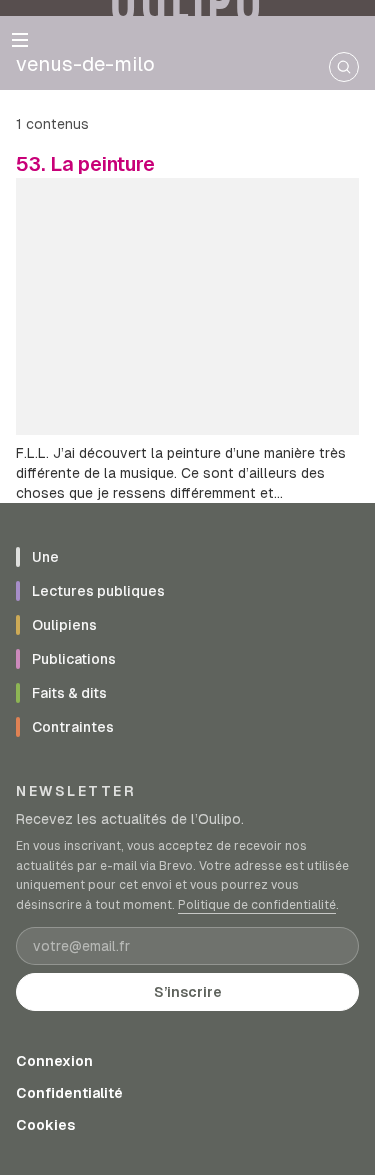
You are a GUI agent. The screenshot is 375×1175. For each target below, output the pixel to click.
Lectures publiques (98, 591)
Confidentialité (69, 1093)
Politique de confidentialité (257, 905)
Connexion (54, 1061)
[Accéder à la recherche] (344, 67)
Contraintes (73, 727)
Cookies (45, 1125)
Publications (74, 659)
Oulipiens (64, 625)
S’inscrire (188, 992)
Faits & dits (69, 693)
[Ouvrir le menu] (20, 40)
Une (45, 557)
